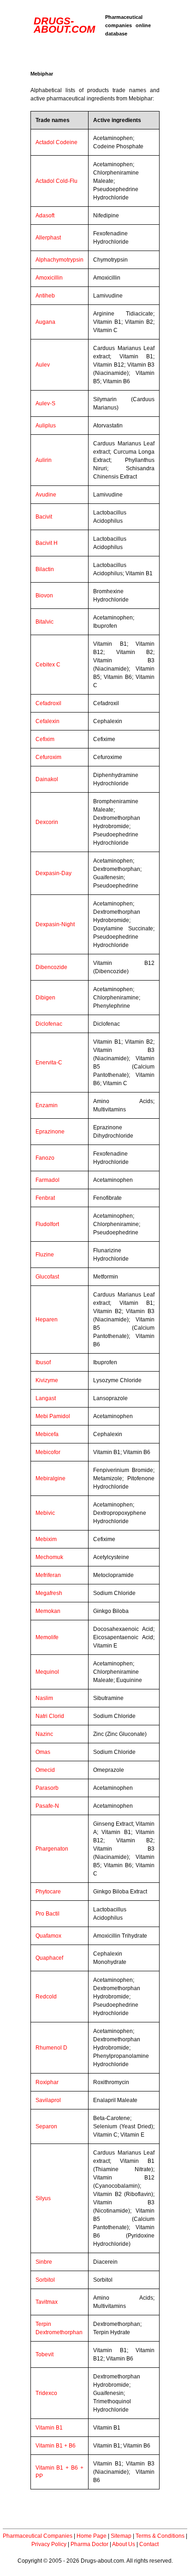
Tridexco (46, 2393)
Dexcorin (47, 822)
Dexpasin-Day (53, 873)
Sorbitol (45, 2280)
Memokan (48, 1611)
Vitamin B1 (49, 2428)
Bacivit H (47, 543)
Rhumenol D (51, 2048)
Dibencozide (51, 967)
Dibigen (45, 998)
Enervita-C (49, 1063)
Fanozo (45, 1158)
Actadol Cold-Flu (56, 181)
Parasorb (47, 1788)
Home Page (92, 2536)
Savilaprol (48, 2100)
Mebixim (46, 1539)
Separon (46, 2126)
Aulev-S (45, 403)
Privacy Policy (49, 2544)
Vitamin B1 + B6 (56, 2446)
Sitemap (121, 2536)
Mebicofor (48, 1452)
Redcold (46, 1997)
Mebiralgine (50, 1478)
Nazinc (44, 1734)
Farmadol (47, 1180)
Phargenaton (52, 1849)
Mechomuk (49, 1557)
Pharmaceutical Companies (38, 2536)
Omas (43, 1752)
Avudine (46, 495)
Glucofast (47, 1277)
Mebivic (45, 1513)
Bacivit (44, 517)
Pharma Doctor (89, 2544)
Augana (45, 322)
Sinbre (44, 2262)
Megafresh (49, 1593)
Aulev (43, 365)
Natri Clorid (50, 1716)
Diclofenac (49, 1024)
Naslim (44, 1698)
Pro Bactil (47, 1914)
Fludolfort (47, 1224)
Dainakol (47, 779)
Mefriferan (48, 1575)
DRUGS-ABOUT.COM (64, 25)
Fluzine (45, 1255)
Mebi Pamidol (53, 1416)
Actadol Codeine (56, 142)
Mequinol (47, 1672)
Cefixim (45, 739)
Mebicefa (47, 1434)
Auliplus (46, 426)
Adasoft (45, 216)
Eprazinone (50, 1132)
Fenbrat (45, 1198)
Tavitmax (47, 2302)
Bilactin (45, 569)
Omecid (45, 1770)
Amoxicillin (49, 278)
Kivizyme (47, 1380)
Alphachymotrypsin (59, 260)
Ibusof (43, 1362)
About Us (124, 2544)
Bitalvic (45, 622)
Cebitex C (48, 665)
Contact (149, 2544)
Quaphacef (49, 1958)
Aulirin (44, 460)
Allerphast (48, 238)
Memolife (47, 1637)
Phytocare (48, 1892)
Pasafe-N (47, 1806)
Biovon (44, 596)
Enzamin (47, 1105)
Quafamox (48, 1936)
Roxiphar (47, 2082)
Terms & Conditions (160, 2536)
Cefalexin (47, 721)
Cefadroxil (48, 703)
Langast (46, 1398)
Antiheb (45, 296)
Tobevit (45, 2354)
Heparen (47, 1320)
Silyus (43, 2198)
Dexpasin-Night (55, 924)
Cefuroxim (48, 757)
